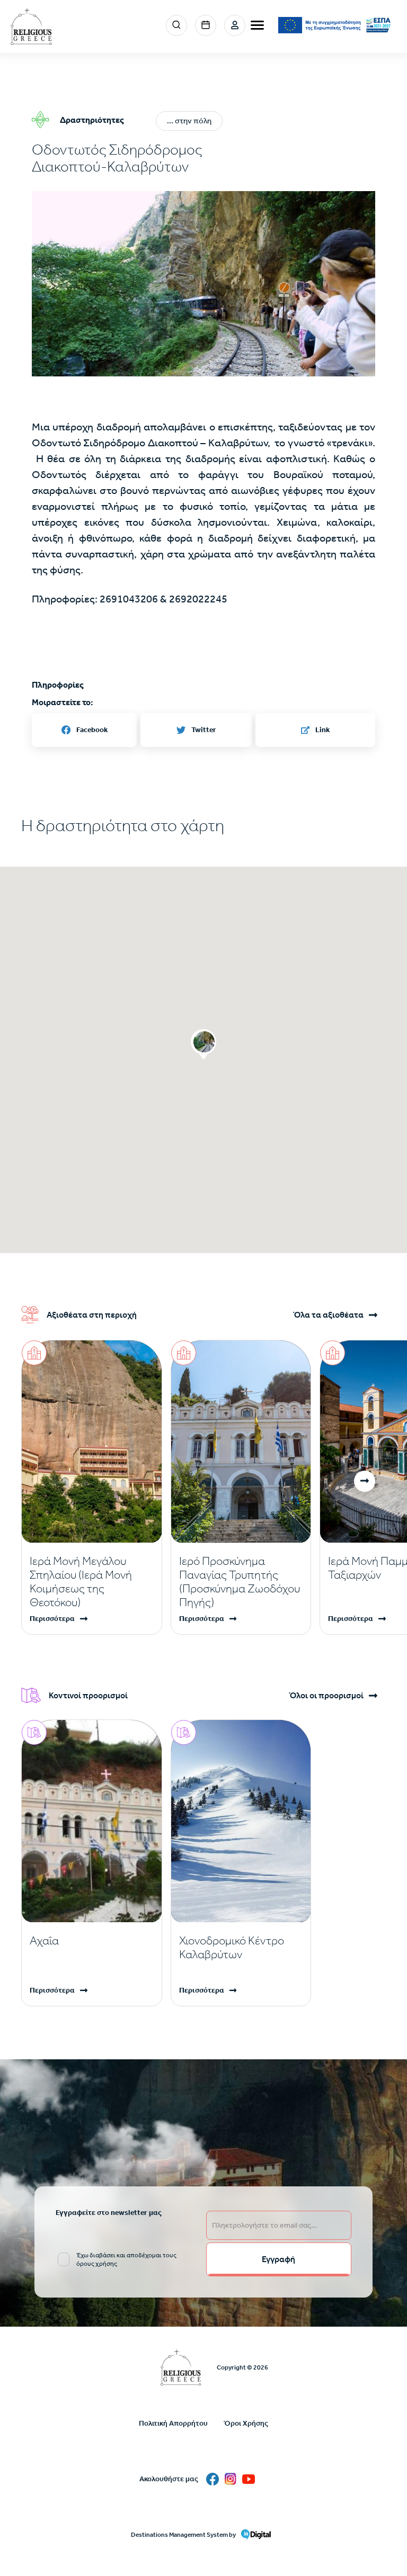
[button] (203, 305)
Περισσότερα (52, 1619)
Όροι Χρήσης (246, 2423)
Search (176, 25)
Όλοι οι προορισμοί (326, 1696)
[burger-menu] (257, 25)
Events (206, 25)
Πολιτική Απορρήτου (173, 2423)
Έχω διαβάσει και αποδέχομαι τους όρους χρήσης (126, 2259)
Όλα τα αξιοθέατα (328, 1315)
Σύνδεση (235, 25)
